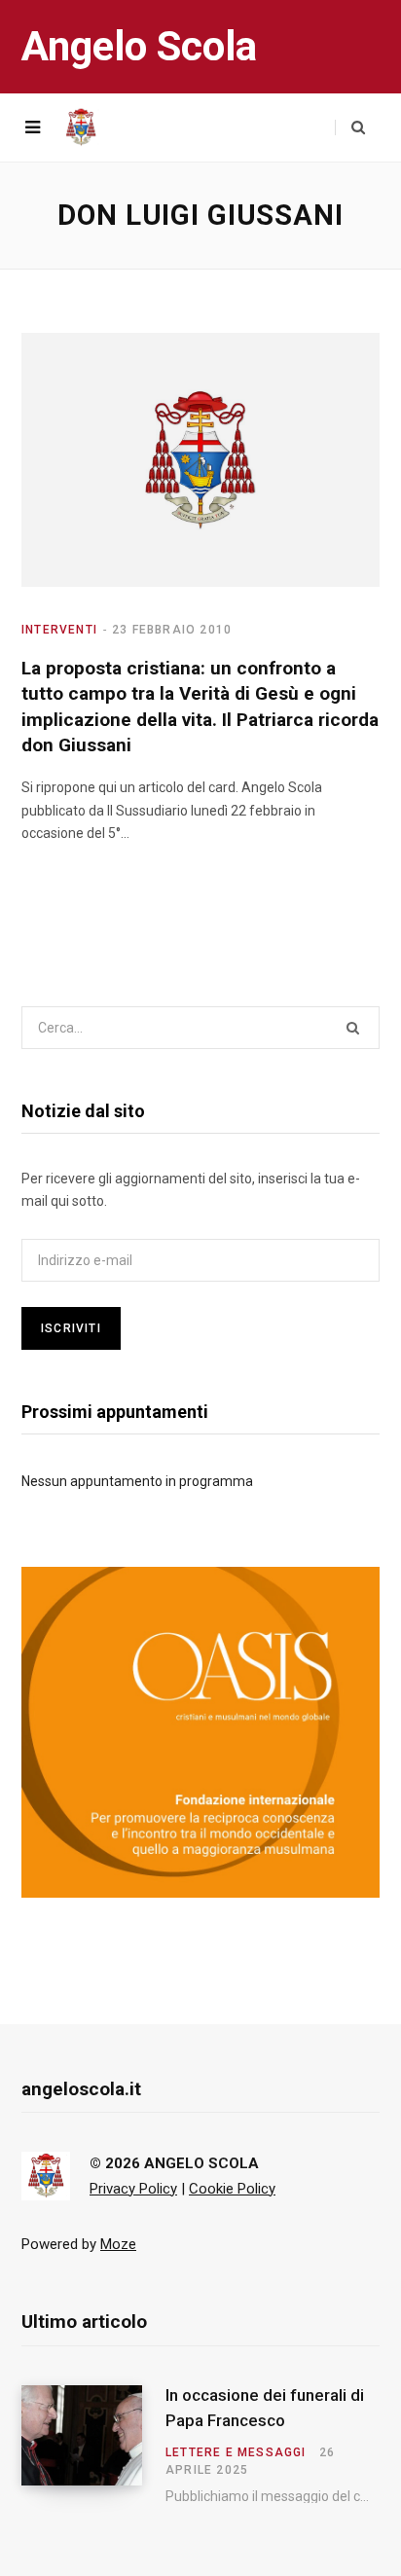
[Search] (350, 127)
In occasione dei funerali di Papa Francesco (265, 2408)
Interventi (59, 630)
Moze (118, 2244)
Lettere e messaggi (236, 2452)
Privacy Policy (133, 2189)
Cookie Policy (232, 2189)
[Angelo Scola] (81, 127)
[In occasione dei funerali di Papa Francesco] (93, 2445)
